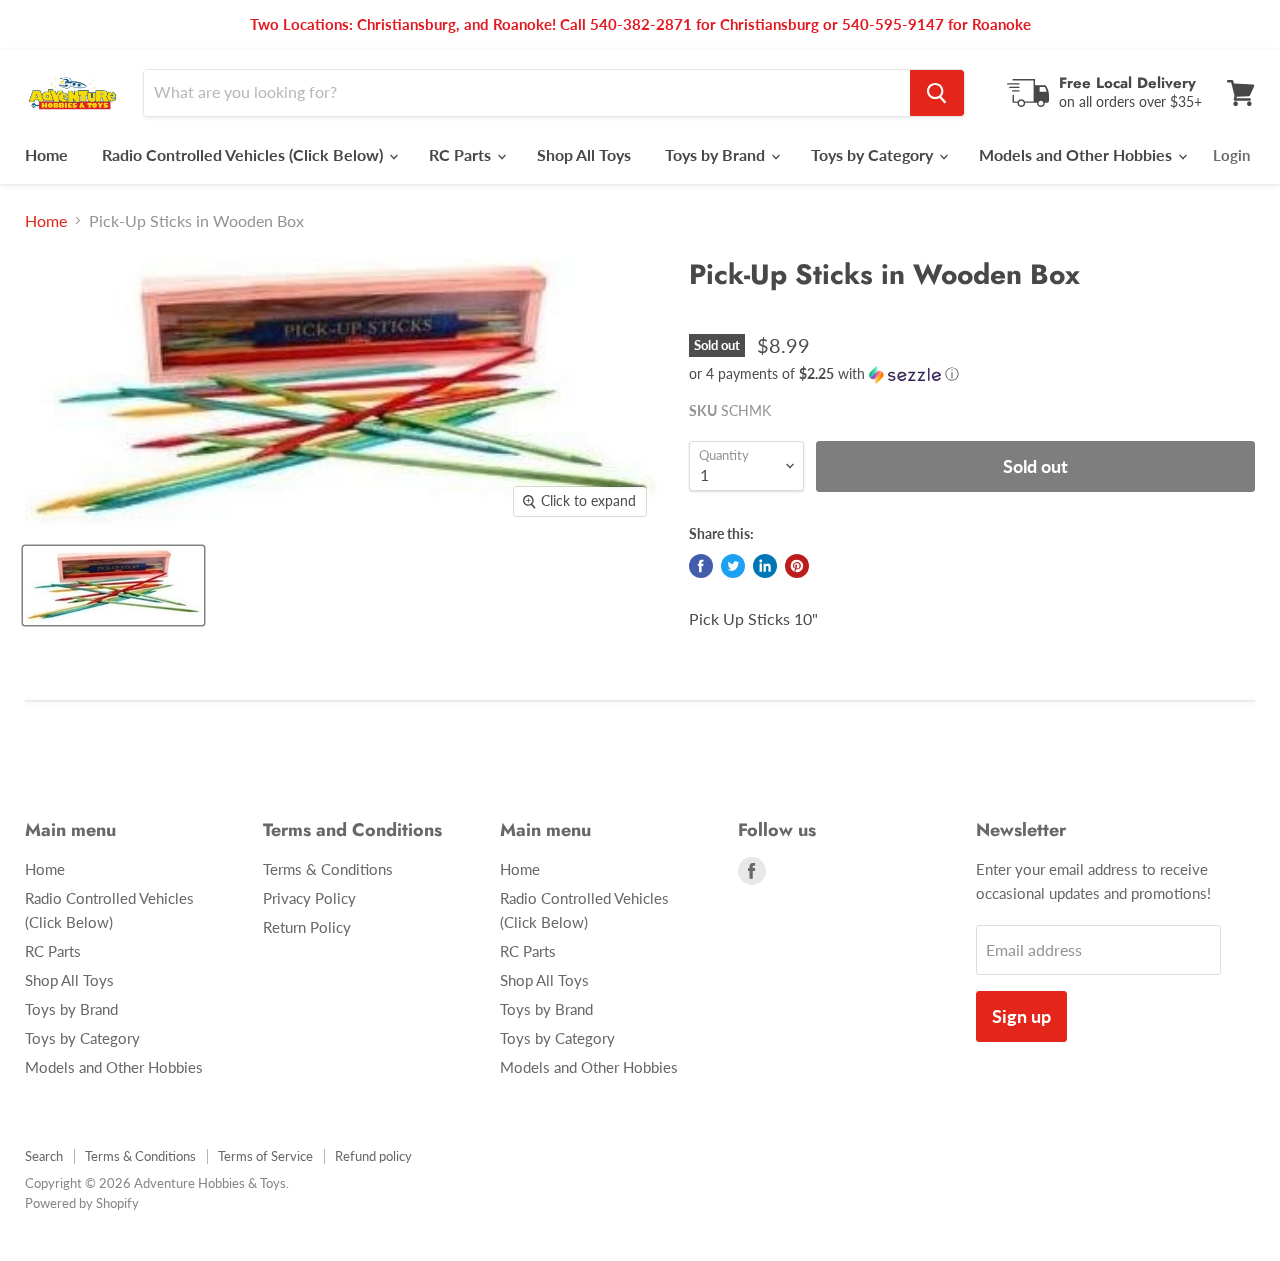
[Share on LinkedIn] (765, 566)
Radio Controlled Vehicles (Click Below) (244, 154)
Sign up (1021, 1016)
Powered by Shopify (82, 1203)
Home (46, 154)
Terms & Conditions (328, 869)
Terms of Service (265, 1156)
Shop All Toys (584, 154)
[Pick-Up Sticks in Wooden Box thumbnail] (113, 585)
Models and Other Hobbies (1077, 154)
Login (1231, 155)
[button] (972, 374)
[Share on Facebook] (701, 566)
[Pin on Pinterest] (797, 566)
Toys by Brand (717, 154)
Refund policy (373, 1156)
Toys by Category (874, 154)
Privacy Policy (309, 898)
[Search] (937, 93)
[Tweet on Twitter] (733, 566)
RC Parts (462, 154)
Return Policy (307, 927)
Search (44, 1156)
